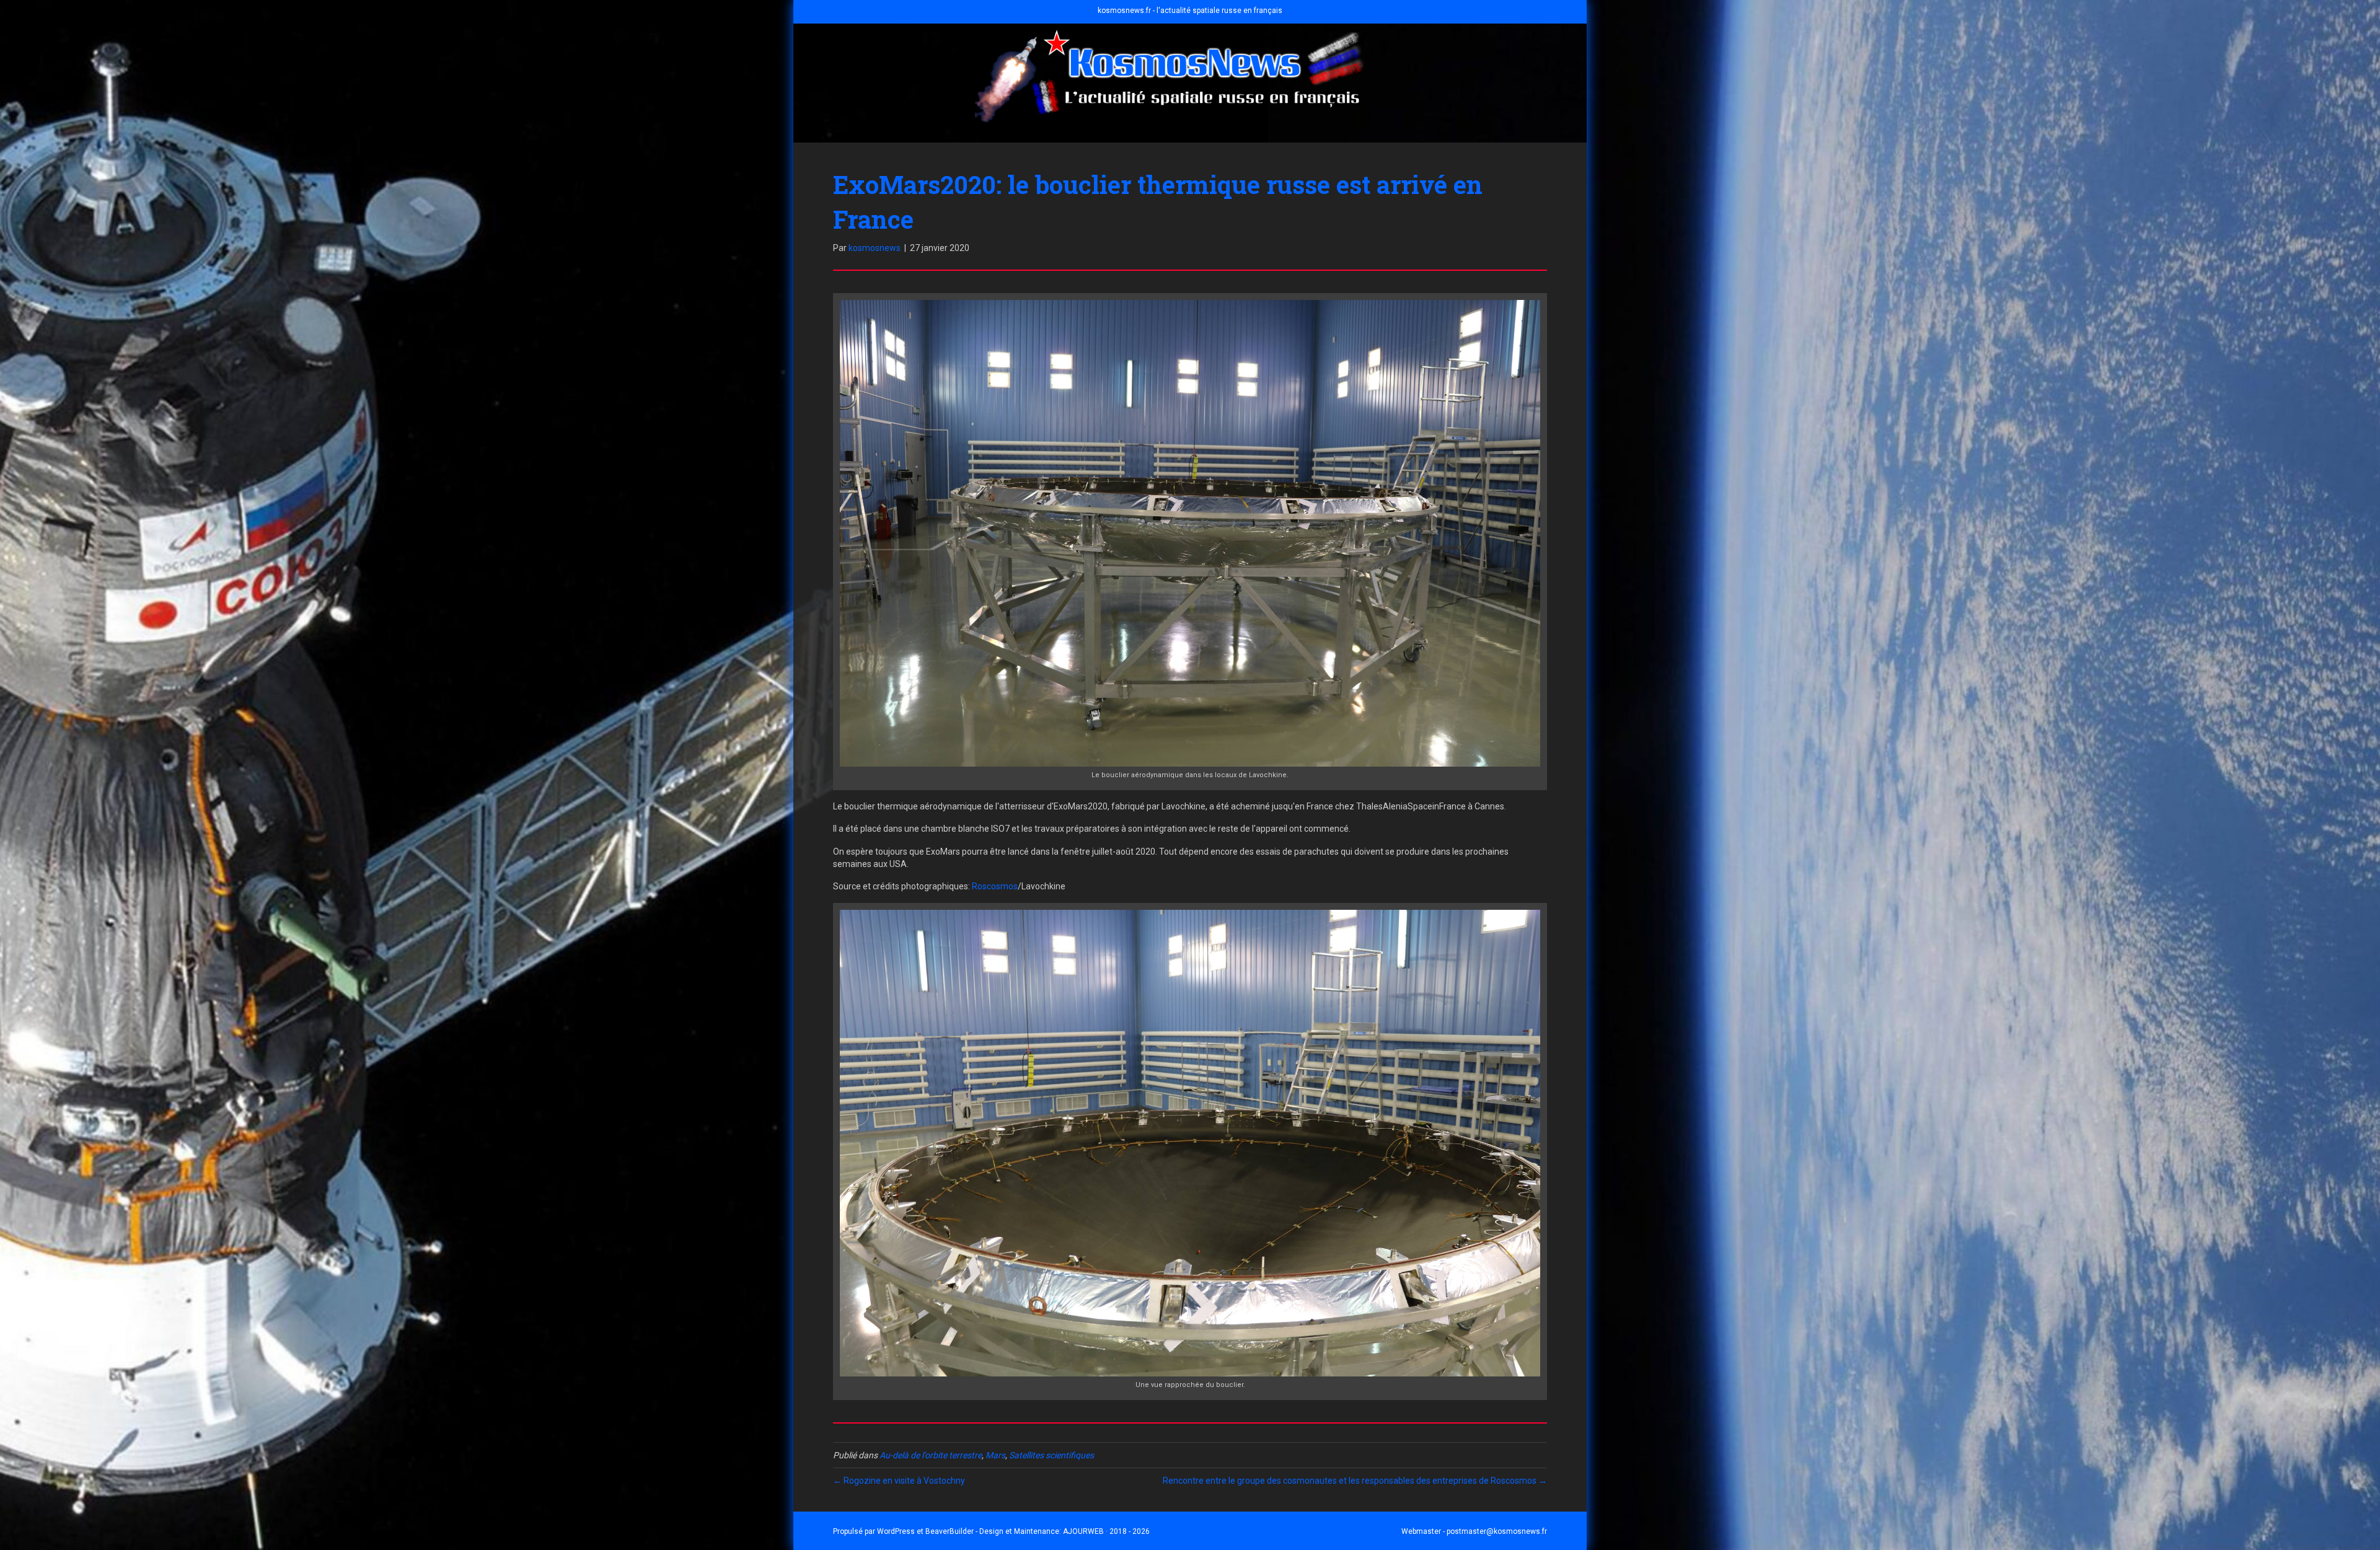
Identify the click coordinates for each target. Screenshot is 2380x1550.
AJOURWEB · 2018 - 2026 (1106, 1531)
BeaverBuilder (950, 1531)
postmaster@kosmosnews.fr (1497, 1531)
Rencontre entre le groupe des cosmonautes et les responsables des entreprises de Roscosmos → (1355, 1481)
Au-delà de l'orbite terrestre (931, 1455)
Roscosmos (995, 886)
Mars (995, 1455)
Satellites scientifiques (1051, 1455)
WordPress (896, 1531)
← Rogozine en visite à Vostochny (899, 1481)
